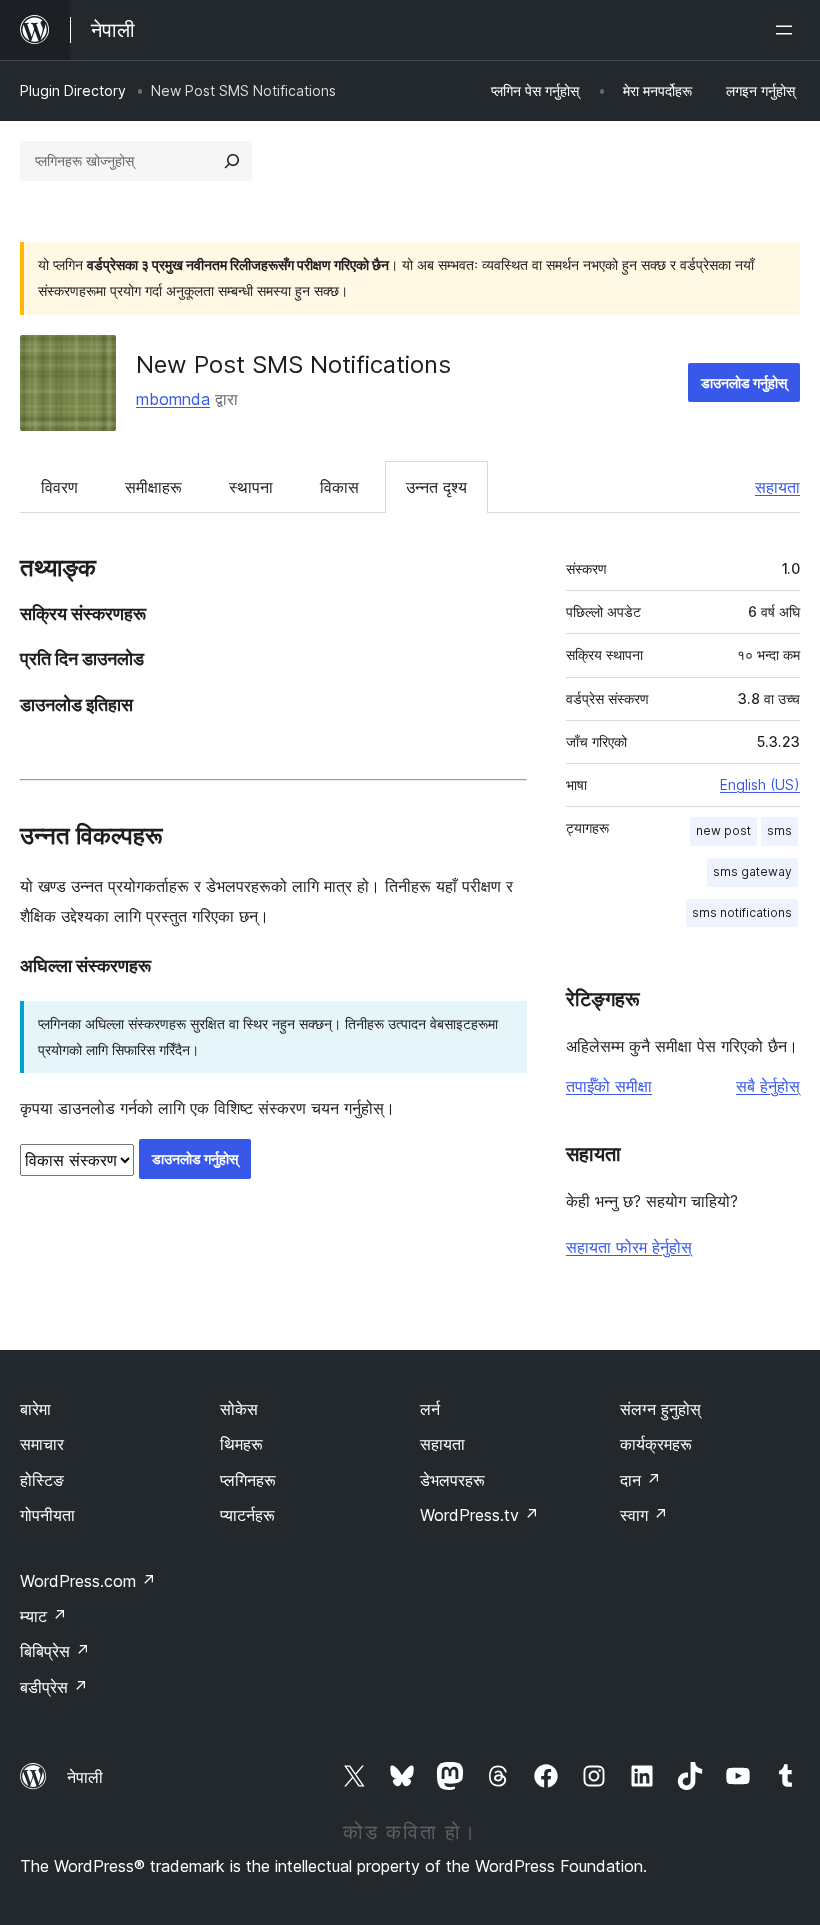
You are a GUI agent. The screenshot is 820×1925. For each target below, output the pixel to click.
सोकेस (239, 1409)
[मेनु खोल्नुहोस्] (788, 30)
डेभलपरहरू (452, 1480)
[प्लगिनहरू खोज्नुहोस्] (232, 161)
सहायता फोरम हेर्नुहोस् (629, 1247)
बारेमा (35, 1409)
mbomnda (173, 399)
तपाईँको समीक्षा (609, 1086)
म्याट (43, 1616)
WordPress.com (88, 1581)
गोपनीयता (47, 1515)
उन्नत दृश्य (436, 487)
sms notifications (742, 912)
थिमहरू (241, 1444)
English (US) (760, 784)
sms (779, 830)
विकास (339, 487)
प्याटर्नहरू (247, 1515)
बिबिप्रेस (55, 1651)
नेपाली (85, 1777)
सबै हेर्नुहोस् (768, 1086)
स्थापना (251, 487)
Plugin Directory (73, 90)
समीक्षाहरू (153, 487)
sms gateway (752, 871)
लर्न (430, 1409)
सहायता (777, 487)
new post (723, 830)
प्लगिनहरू (248, 1480)
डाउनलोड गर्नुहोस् (744, 382)
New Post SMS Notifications (293, 364)
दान (640, 1480)
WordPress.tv (479, 1515)
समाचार (42, 1444)
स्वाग (644, 1515)
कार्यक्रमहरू (656, 1444)
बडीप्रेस (54, 1687)
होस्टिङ (42, 1480)
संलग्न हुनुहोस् (660, 1409)
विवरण (59, 487)
